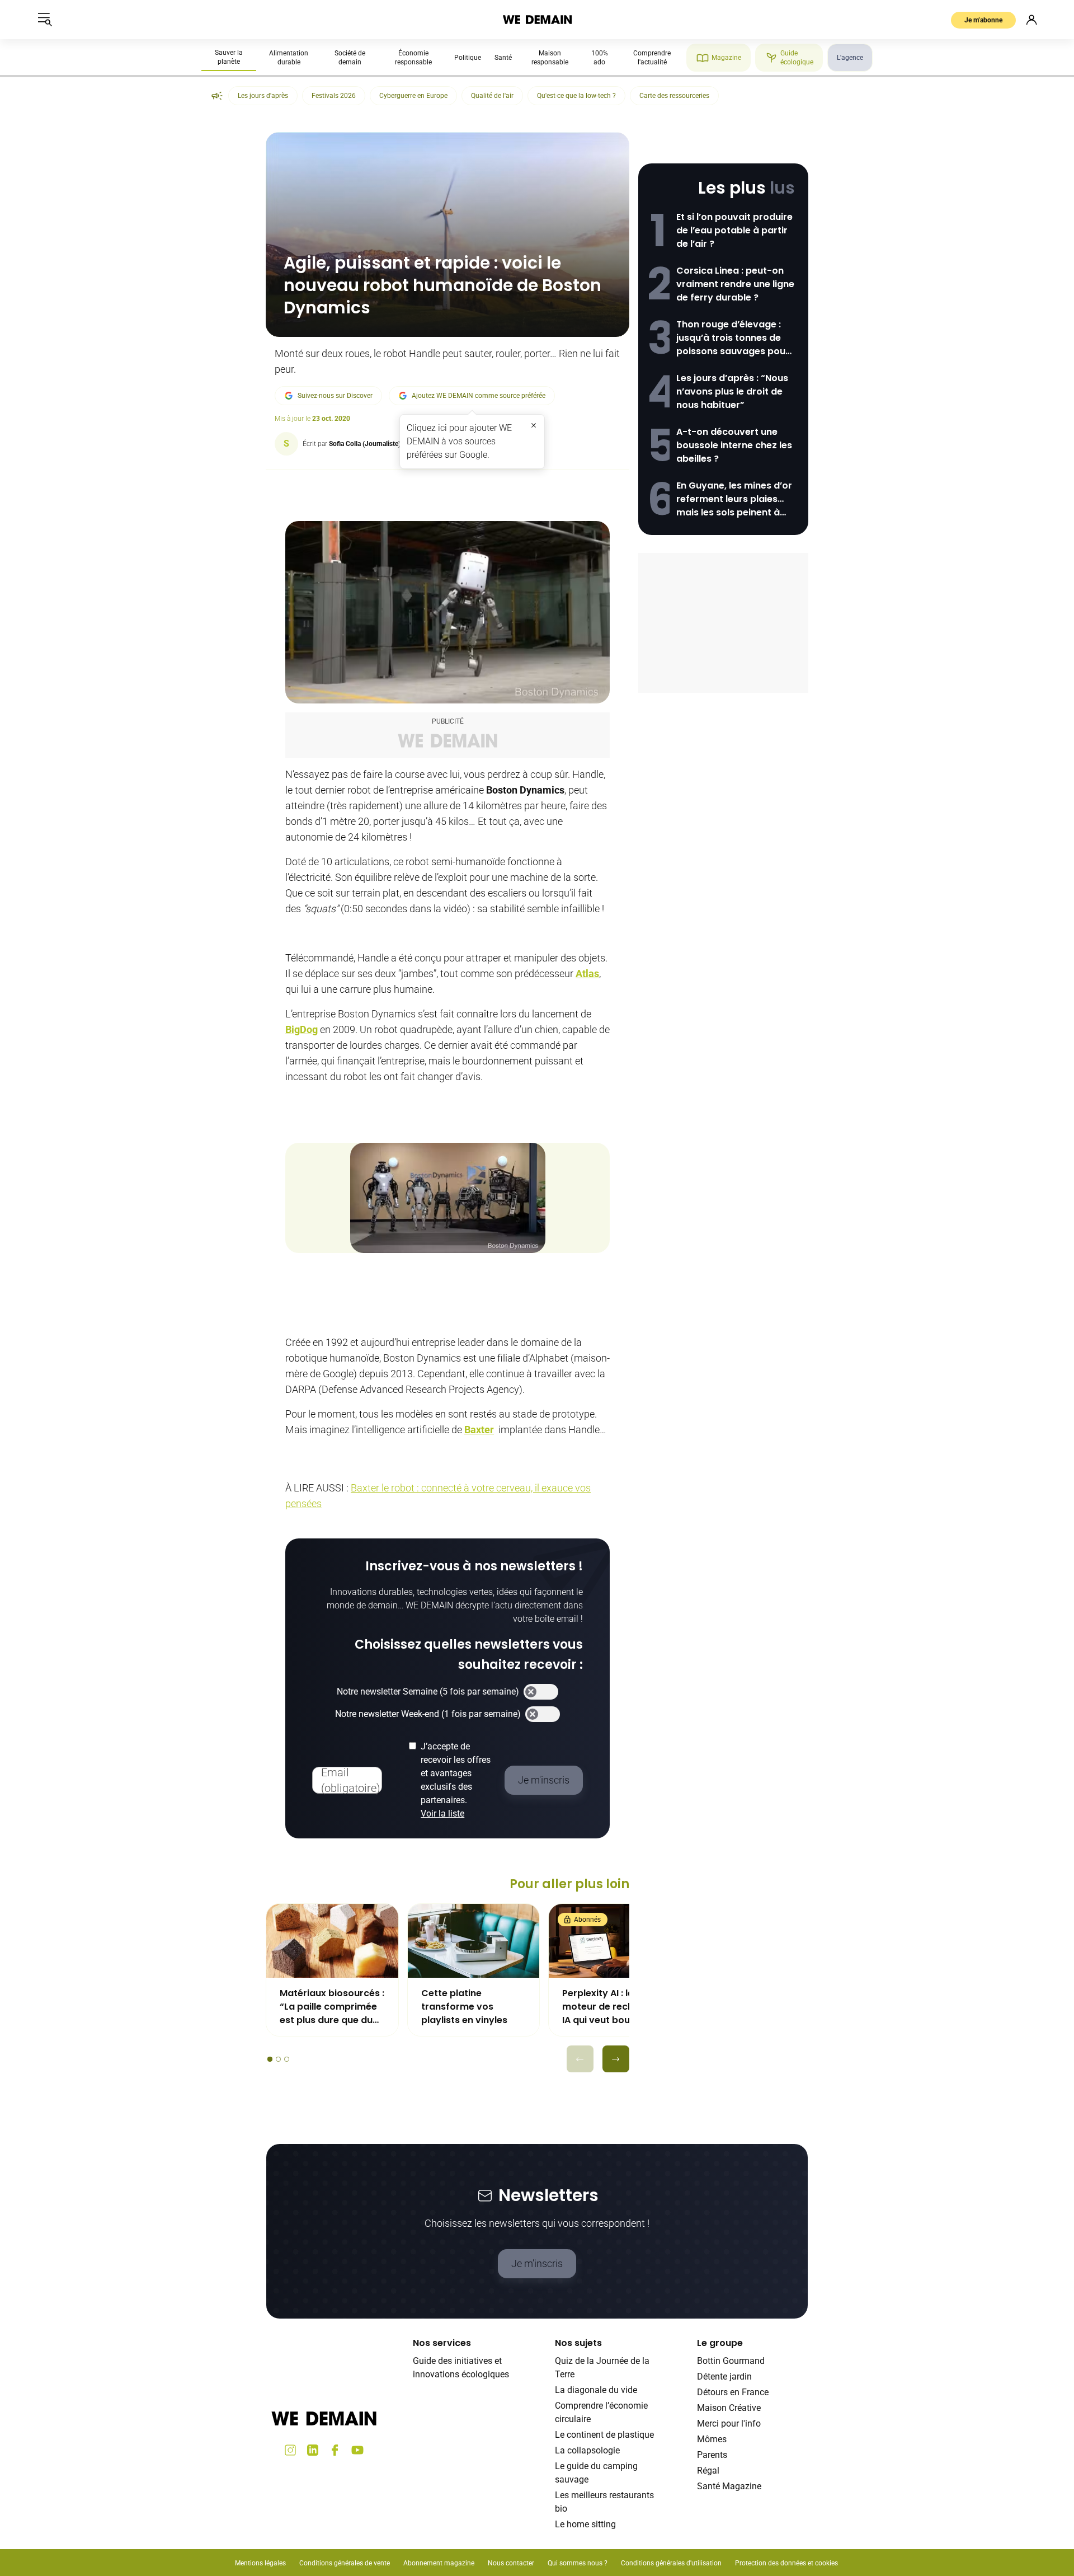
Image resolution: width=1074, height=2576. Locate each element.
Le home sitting (585, 2524)
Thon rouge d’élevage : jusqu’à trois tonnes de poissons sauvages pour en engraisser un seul (733, 338)
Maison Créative (729, 2408)
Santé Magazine (729, 2486)
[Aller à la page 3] (287, 2059)
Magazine (726, 58)
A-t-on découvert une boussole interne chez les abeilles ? (734, 445)
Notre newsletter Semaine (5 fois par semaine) (428, 1691)
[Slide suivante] (616, 2059)
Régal (708, 2471)
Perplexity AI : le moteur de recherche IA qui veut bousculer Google (611, 2007)
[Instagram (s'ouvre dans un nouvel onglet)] (290, 2450)
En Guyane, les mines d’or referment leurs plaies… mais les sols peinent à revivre (734, 499)
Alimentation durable (289, 58)
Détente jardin (724, 2376)
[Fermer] (534, 425)
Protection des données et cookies (787, 2563)
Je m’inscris (537, 2263)
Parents (712, 2455)
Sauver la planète (229, 57)
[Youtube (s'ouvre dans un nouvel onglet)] (357, 2450)
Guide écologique (797, 58)
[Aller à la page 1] (270, 2059)
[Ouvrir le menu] (45, 20)
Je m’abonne (983, 20)
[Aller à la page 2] (278, 2059)
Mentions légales (260, 2563)
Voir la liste (442, 1813)
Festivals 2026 (334, 96)
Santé (503, 58)
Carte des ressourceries (674, 96)
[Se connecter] (1031, 20)
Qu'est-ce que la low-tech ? (576, 96)
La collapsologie (587, 2450)
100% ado (600, 58)
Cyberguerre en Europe (413, 96)
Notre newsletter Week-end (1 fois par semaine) (428, 1714)
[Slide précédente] (580, 2059)
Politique (468, 58)
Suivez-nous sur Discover (335, 396)
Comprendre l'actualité (652, 58)
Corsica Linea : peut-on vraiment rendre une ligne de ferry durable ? (735, 284)
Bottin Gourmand (731, 2361)
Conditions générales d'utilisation (671, 2563)
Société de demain (350, 58)
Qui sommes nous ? (578, 2563)
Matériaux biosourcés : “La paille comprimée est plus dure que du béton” (332, 2007)
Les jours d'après (263, 96)
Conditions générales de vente (345, 2563)
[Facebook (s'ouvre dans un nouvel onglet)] (335, 2450)
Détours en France (733, 2392)
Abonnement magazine (439, 2563)
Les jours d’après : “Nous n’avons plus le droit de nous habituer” (732, 391)
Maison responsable (550, 58)
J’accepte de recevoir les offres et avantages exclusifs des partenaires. (456, 1780)
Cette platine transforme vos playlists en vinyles (464, 2007)
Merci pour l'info (729, 2423)
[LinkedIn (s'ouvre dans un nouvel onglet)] (313, 2450)
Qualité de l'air (492, 96)
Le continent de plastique (604, 2435)
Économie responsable (413, 58)
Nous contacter (511, 2563)
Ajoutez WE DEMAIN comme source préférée (479, 396)
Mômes (712, 2439)
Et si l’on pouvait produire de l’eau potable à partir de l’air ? (734, 230)
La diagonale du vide (596, 2390)
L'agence (850, 58)
